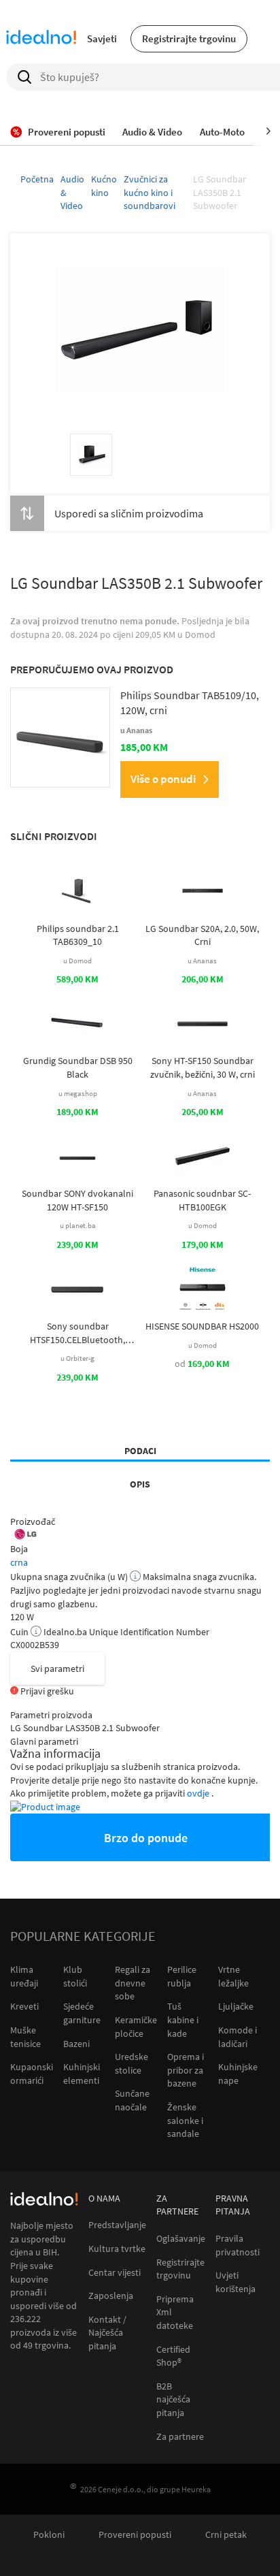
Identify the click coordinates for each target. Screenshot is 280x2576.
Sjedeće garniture (82, 2013)
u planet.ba (78, 1225)
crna (19, 1562)
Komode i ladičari (238, 2037)
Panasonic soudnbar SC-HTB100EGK (202, 1200)
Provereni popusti (135, 2535)
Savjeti (102, 38)
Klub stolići (75, 1976)
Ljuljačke (236, 2006)
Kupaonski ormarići (32, 2074)
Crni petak (226, 2535)
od (202, 1364)
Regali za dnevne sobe (133, 1983)
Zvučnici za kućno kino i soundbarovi (150, 192)
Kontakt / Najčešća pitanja (107, 2333)
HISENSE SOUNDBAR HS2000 (202, 1326)
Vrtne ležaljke (233, 1976)
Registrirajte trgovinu (189, 38)
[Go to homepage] (41, 39)
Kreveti (24, 2006)
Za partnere (180, 2437)
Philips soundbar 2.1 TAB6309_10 (78, 935)
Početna (37, 179)
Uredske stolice (132, 2063)
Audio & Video (72, 192)
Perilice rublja (182, 1976)
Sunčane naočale (132, 2100)
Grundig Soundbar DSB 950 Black (78, 1067)
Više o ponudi (163, 779)
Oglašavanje (181, 2239)
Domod (200, 634)
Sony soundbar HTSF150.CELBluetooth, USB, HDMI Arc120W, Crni (77, 1333)
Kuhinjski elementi (82, 2074)
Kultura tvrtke (117, 2249)
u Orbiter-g (77, 1358)
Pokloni (49, 2535)
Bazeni (76, 2044)
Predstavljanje (117, 2225)
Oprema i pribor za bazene (186, 2070)
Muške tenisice (25, 2037)
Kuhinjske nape (238, 2074)
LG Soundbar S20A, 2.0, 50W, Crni (202, 935)
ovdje (199, 1793)
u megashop (78, 1093)
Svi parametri (57, 1669)
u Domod (77, 961)
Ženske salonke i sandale (185, 2120)
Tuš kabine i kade (183, 2019)
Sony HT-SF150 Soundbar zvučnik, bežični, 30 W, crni (203, 1067)
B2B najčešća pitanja (173, 2400)
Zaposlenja (111, 2296)
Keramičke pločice (136, 2027)
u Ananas (202, 961)
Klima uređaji (24, 1976)
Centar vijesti (115, 2273)
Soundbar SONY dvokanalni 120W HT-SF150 (77, 1200)
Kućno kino (104, 186)
